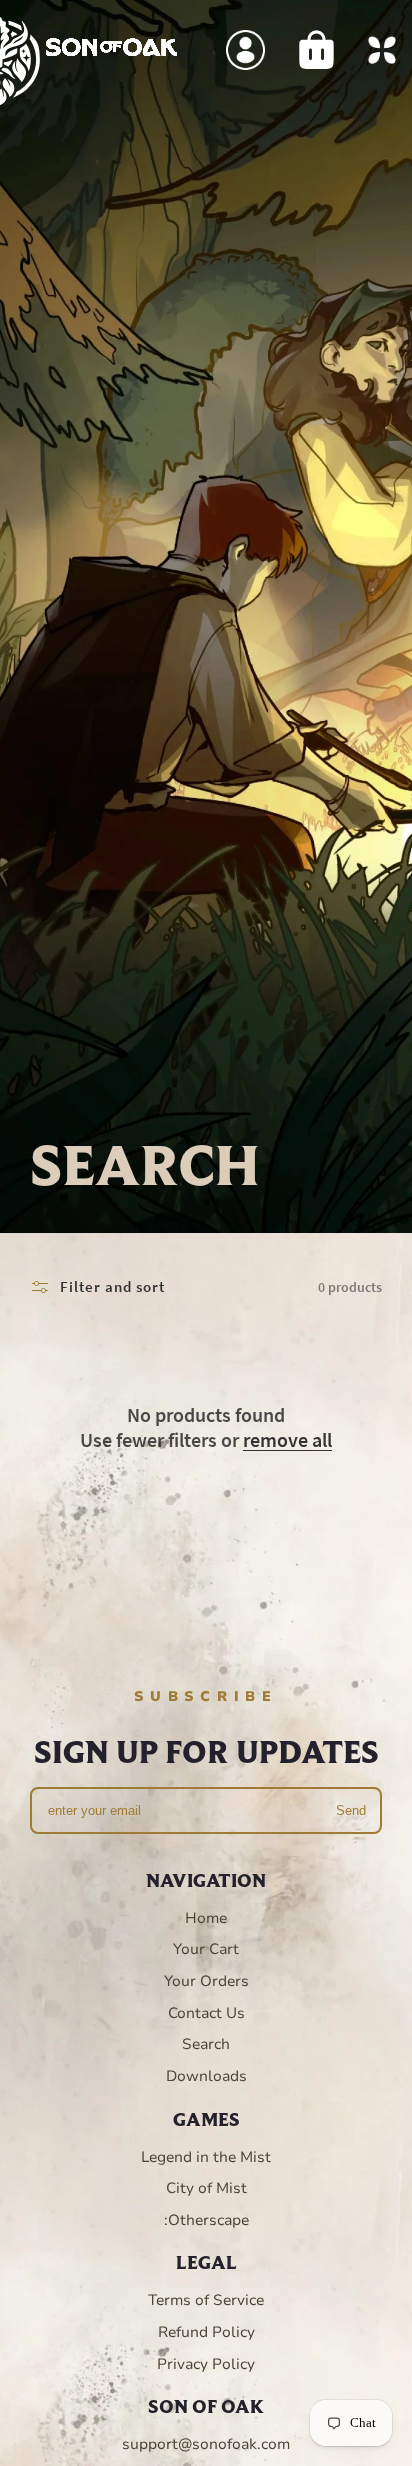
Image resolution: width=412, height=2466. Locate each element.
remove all (287, 1439)
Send (351, 1810)
